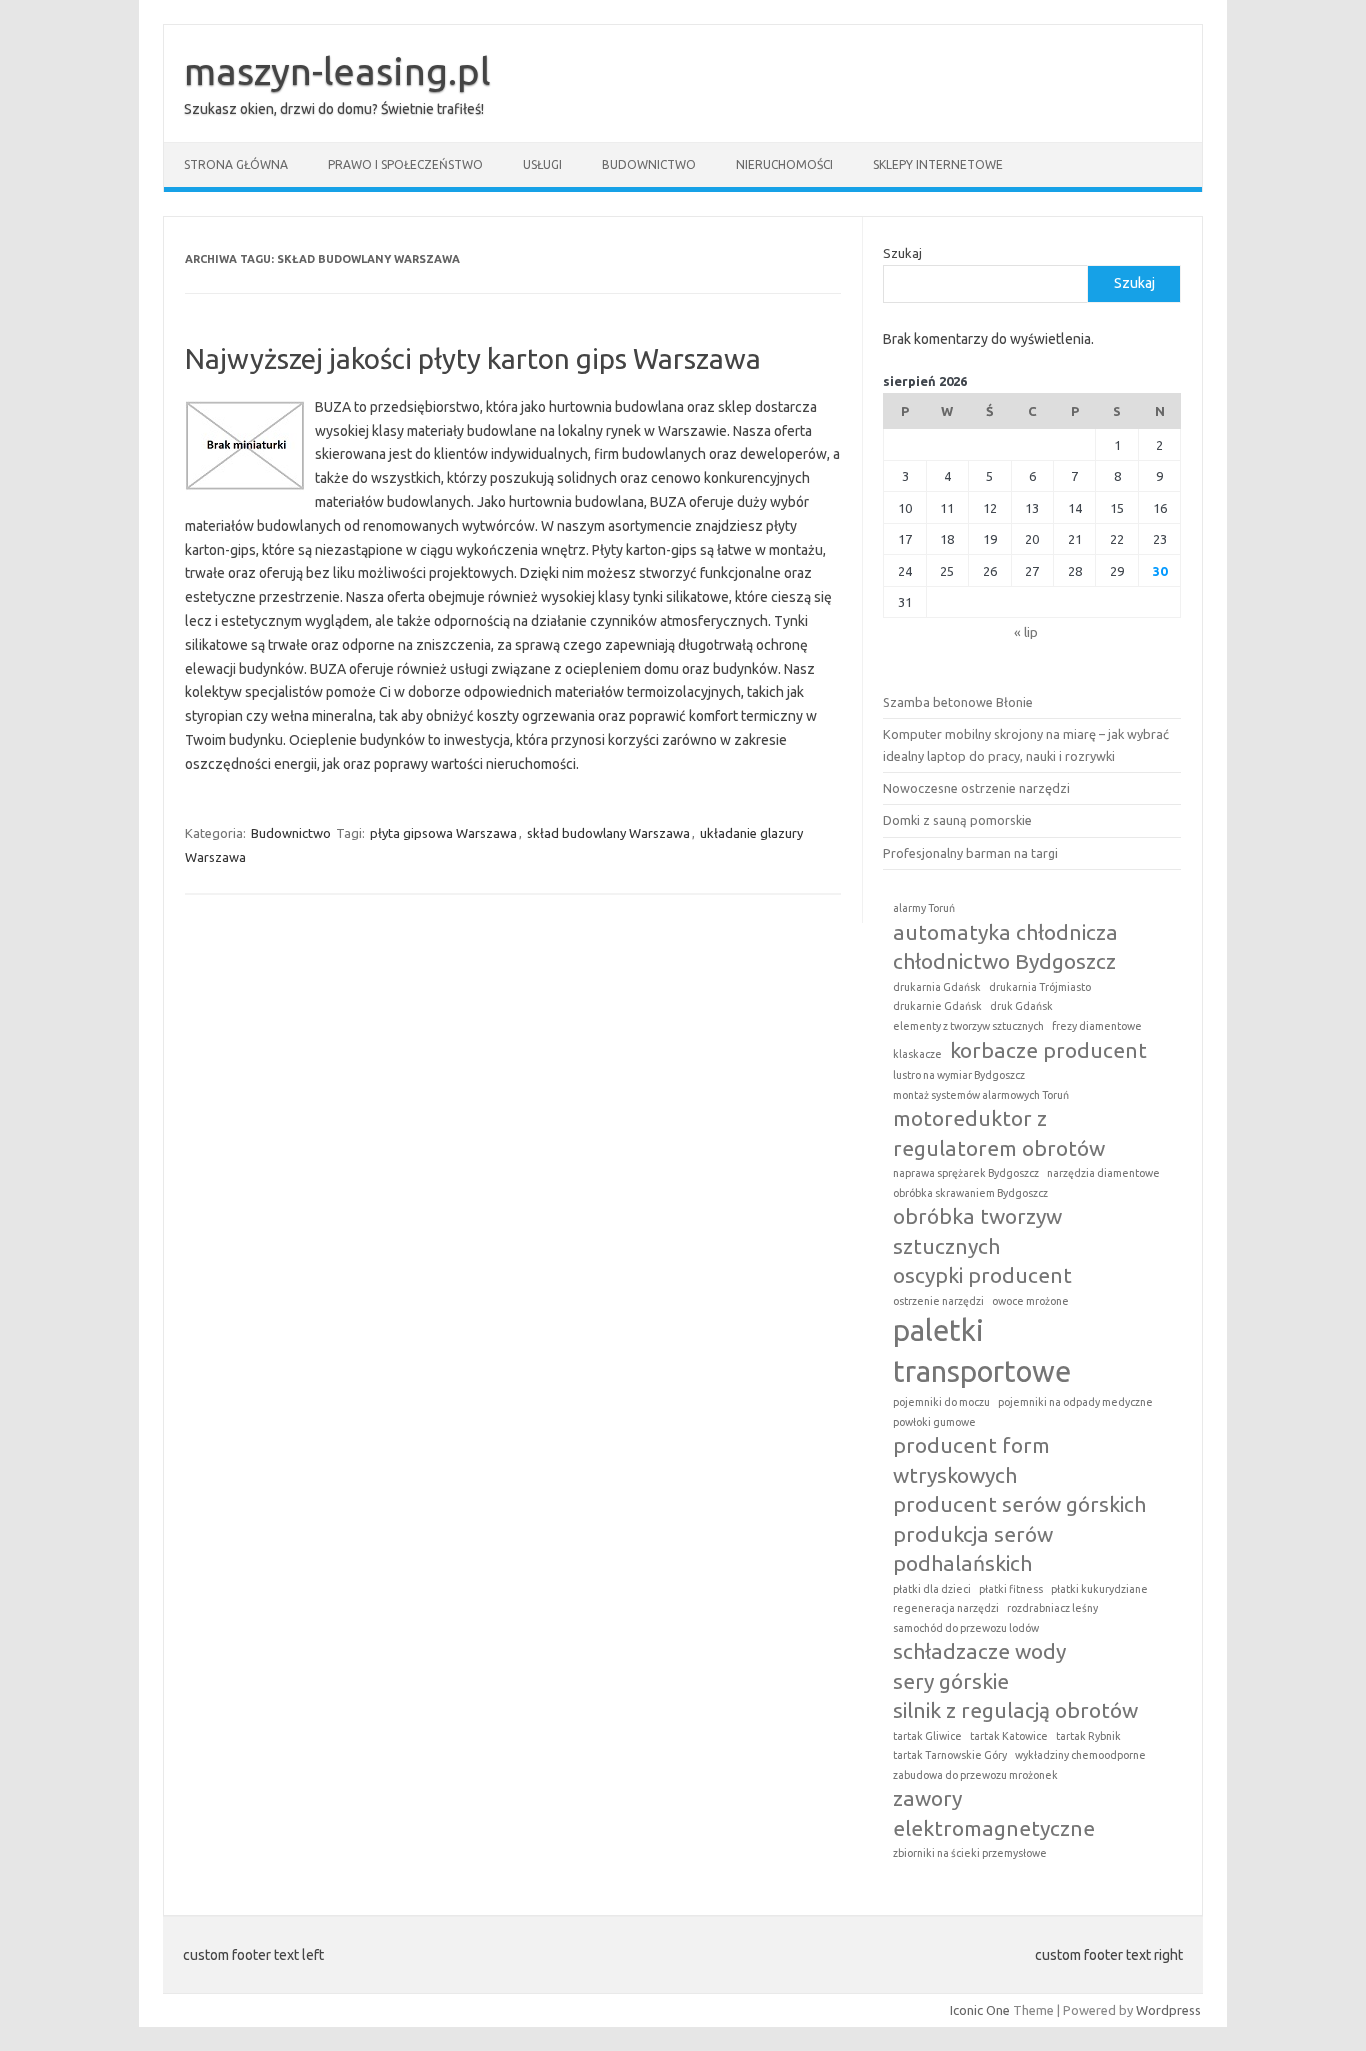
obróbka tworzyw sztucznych (977, 1230)
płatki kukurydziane (1099, 1589)
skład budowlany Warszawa (608, 833)
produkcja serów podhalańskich (973, 1548)
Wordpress (1168, 2010)
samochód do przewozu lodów (966, 1628)
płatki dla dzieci (932, 1589)
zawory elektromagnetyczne (994, 1812)
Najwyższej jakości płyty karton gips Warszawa (473, 358)
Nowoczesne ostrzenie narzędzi (976, 788)
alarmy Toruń (924, 908)
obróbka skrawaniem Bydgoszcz (970, 1193)
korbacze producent (1048, 1050)
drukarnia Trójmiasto (1040, 987)
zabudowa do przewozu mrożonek (975, 1775)
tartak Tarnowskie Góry (950, 1755)
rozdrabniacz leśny (1052, 1608)
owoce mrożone (1030, 1301)
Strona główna (236, 164)
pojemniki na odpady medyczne (1075, 1402)
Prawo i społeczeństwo (405, 164)
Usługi (542, 164)
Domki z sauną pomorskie (957, 820)
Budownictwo (649, 164)
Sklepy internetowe (938, 164)
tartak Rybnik (1088, 1736)
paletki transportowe (982, 1351)
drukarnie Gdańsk (937, 1006)
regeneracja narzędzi (946, 1608)
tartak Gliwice (927, 1736)
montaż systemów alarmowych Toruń (981, 1095)
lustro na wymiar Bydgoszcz (959, 1075)
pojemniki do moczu (941, 1402)
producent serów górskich (1019, 1504)
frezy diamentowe (1097, 1026)
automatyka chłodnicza (1005, 932)
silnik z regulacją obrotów (1015, 1710)
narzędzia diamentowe (1103, 1173)
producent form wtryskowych (971, 1459)
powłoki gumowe (934, 1422)
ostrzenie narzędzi (938, 1301)
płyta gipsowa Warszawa (443, 833)
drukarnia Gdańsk (937, 987)
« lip (1026, 632)
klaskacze (917, 1054)
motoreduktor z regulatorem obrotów (999, 1132)
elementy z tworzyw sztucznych (968, 1026)
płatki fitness (1011, 1589)
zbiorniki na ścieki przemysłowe (970, 1853)
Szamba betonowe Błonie (958, 702)
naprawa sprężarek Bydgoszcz (966, 1173)
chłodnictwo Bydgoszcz (1004, 961)
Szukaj (902, 253)
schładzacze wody (979, 1651)
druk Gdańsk (1021, 1006)
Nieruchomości (784, 164)
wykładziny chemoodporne (1080, 1755)
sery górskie (951, 1681)
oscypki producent (982, 1275)
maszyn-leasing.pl (337, 71)
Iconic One (980, 2010)
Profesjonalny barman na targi (970, 853)
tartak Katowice (1009, 1736)
